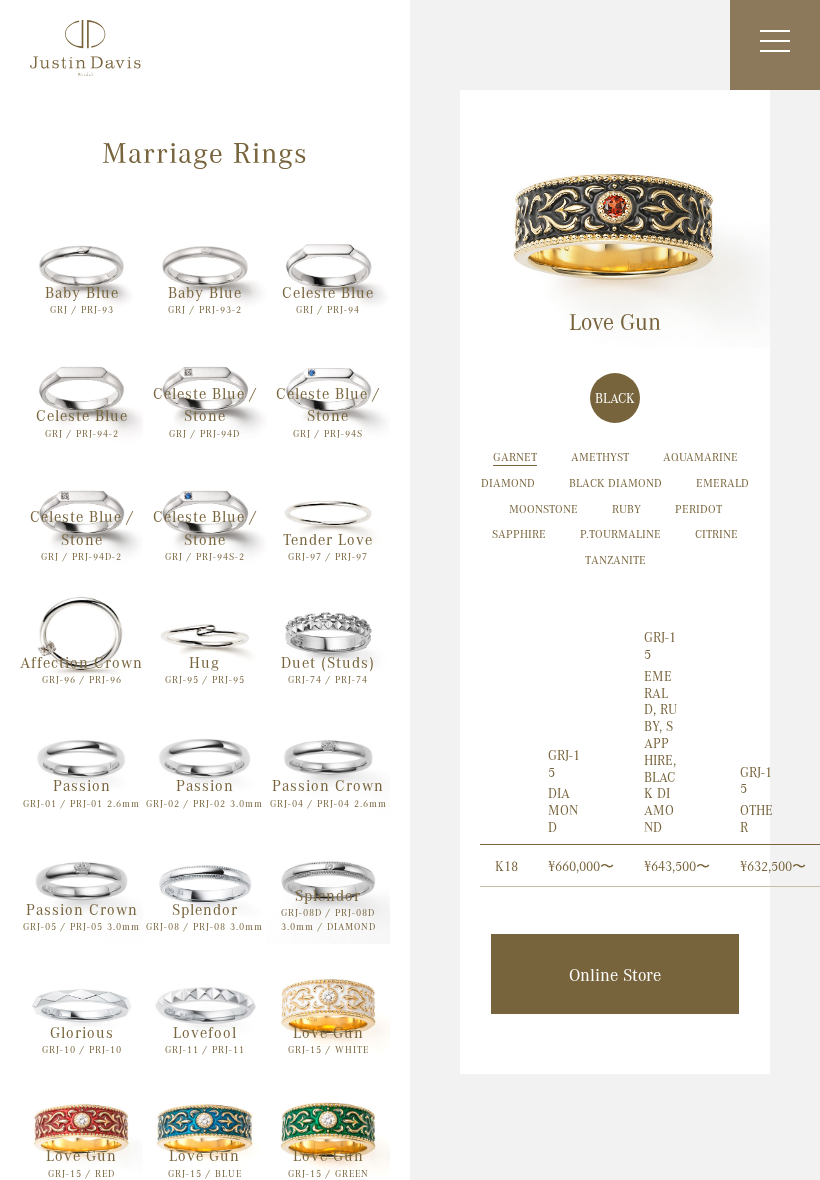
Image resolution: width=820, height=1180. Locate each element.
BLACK (615, 397)
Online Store (615, 974)
